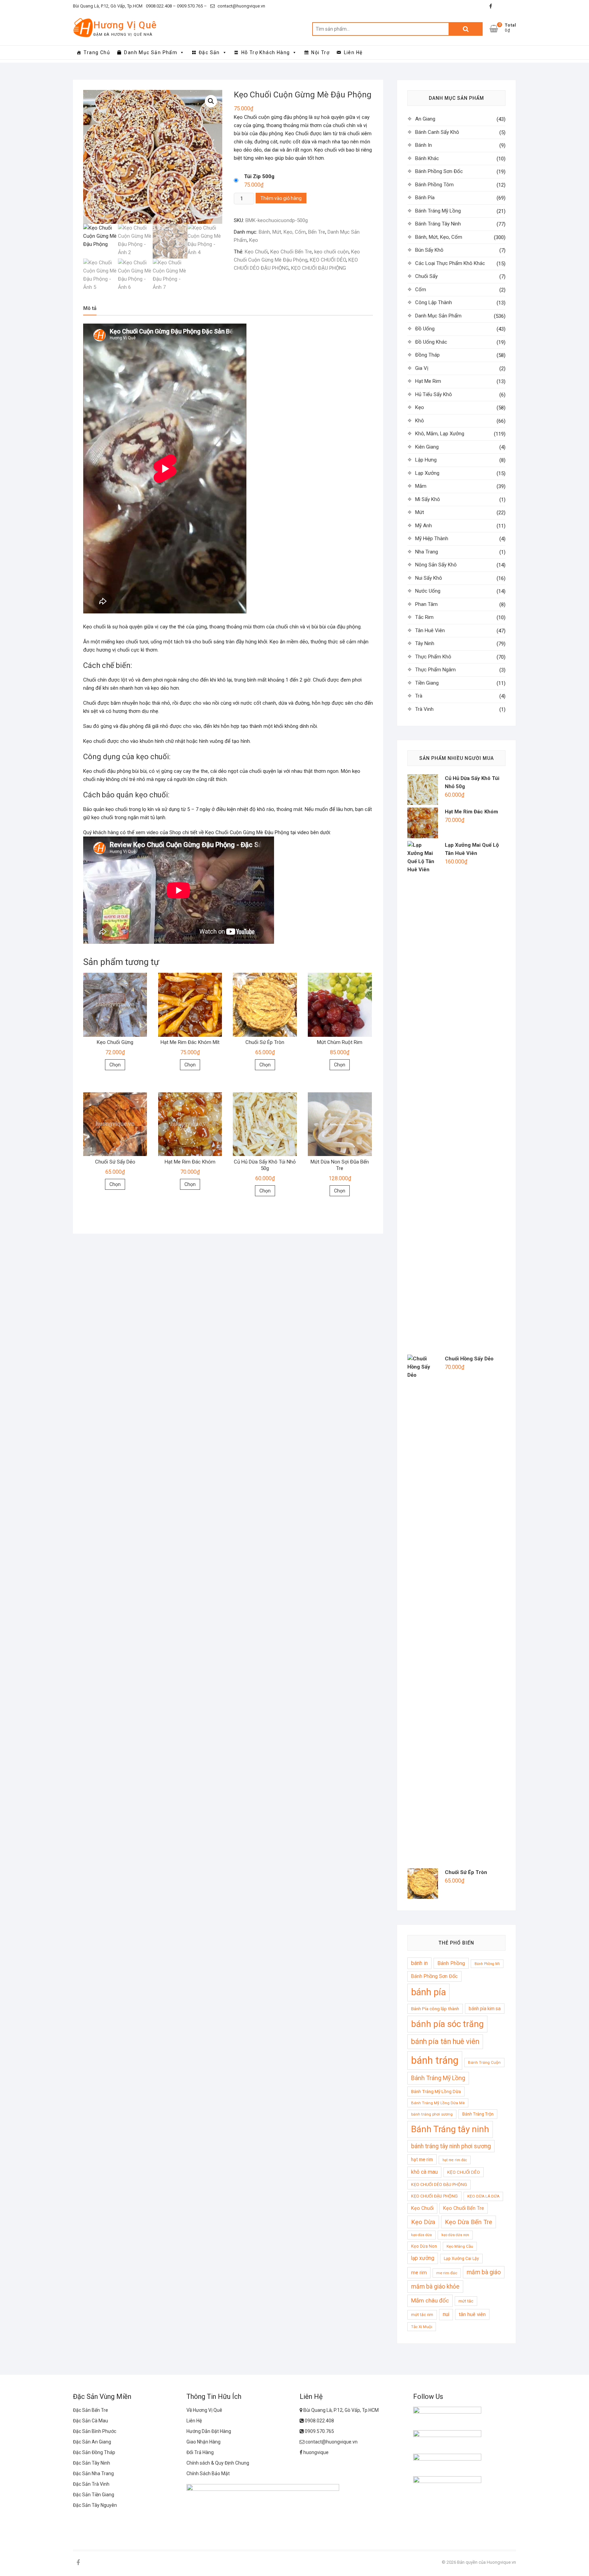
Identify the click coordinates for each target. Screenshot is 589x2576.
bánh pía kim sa (485, 2009)
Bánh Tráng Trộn (478, 2114)
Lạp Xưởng (427, 473)
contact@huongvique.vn (241, 6)
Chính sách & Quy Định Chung (218, 2463)
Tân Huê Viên (430, 630)
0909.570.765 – (191, 6)
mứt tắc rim (422, 2315)
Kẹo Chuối (256, 252)
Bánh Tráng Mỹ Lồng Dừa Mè (438, 2103)
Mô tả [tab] (90, 308)
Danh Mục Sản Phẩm (151, 52)
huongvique (315, 2452)
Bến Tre (317, 232)
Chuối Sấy (426, 276)
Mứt (420, 512)
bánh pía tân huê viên (445, 2041)
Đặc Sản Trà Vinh (91, 2484)
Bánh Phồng (451, 1963)
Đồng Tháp (427, 355)
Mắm (421, 486)
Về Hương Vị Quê (204, 2410)
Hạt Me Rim (428, 381)
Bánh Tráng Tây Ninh (438, 224)
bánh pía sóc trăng (447, 2024)
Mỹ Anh (424, 526)
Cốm (421, 290)
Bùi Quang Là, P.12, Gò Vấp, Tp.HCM (108, 6)
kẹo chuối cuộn (331, 252)
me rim (419, 2273)
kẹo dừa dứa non (455, 2235)
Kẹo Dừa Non (424, 2246)
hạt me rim (422, 2159)
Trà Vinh (424, 709)
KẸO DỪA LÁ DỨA (483, 2196)
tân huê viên (472, 2314)
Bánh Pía (425, 198)
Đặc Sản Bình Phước (95, 2431)
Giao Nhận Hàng (203, 2442)
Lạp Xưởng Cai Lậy (461, 2258)
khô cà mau (424, 2172)
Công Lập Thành (434, 302)
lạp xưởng (423, 2258)
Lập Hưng (426, 460)
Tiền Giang (427, 683)
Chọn (115, 1065)
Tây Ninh (425, 643)
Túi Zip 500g (259, 176)
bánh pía (428, 1992)
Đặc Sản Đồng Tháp (94, 2452)
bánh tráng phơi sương (432, 2114)
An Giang (425, 119)
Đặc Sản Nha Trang (93, 2473)
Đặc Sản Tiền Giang (94, 2495)
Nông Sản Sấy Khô (436, 565)
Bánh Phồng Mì (487, 1964)
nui (446, 2314)
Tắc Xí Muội (422, 2327)
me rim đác (447, 2273)
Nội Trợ (320, 52)
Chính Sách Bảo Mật (208, 2473)
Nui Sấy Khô (429, 578)
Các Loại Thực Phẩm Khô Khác (450, 263)
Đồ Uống (425, 329)
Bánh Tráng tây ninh (450, 2129)
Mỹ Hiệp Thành (432, 538)
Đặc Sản (209, 52)
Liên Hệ (353, 52)
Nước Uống (428, 591)
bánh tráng (435, 2060)
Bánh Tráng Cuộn (484, 2062)
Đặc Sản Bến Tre (90, 2410)
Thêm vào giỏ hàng (281, 198)
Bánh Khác (427, 158)
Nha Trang (427, 552)
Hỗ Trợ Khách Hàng (266, 52)
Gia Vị (422, 368)
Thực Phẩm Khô (433, 657)
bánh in (419, 1963)
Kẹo (254, 240)
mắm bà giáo (484, 2272)
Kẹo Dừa (423, 2222)
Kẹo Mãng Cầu (460, 2246)
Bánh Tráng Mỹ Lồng (438, 211)
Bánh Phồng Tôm (434, 185)
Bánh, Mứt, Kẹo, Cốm (282, 232)
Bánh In (424, 145)
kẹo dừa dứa (421, 2235)
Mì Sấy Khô (428, 499)
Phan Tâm (426, 604)
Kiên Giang (427, 447)
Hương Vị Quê (125, 25)
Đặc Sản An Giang (92, 2442)
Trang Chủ (97, 52)
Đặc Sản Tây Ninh (92, 2463)
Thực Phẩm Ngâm (435, 670)
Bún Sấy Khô (429, 250)
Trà (419, 696)
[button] (211, 101)
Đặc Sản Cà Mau (90, 2421)
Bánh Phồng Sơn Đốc (439, 171)
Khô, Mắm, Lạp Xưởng (440, 434)
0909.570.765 (319, 2431)
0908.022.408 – (161, 6)
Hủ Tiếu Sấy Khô (434, 394)
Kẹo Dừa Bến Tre (469, 2222)
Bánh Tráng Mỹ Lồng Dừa (436, 2091)
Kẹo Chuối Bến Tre (291, 252)
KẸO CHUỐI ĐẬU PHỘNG (319, 268)
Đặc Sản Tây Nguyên (95, 2505)
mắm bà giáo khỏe (435, 2286)
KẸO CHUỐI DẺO (328, 260)
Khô (420, 421)
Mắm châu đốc (430, 2300)
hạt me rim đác (455, 2160)
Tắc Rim (424, 617)
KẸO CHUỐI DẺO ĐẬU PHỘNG (439, 2184)
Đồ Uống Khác (431, 342)
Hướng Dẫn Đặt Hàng (209, 2431)
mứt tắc (466, 2301)
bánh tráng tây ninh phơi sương (451, 2146)
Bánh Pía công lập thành (435, 2009)
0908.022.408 (319, 2421)
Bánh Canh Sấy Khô (437, 132)
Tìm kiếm (466, 29)
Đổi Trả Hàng (200, 2452)
